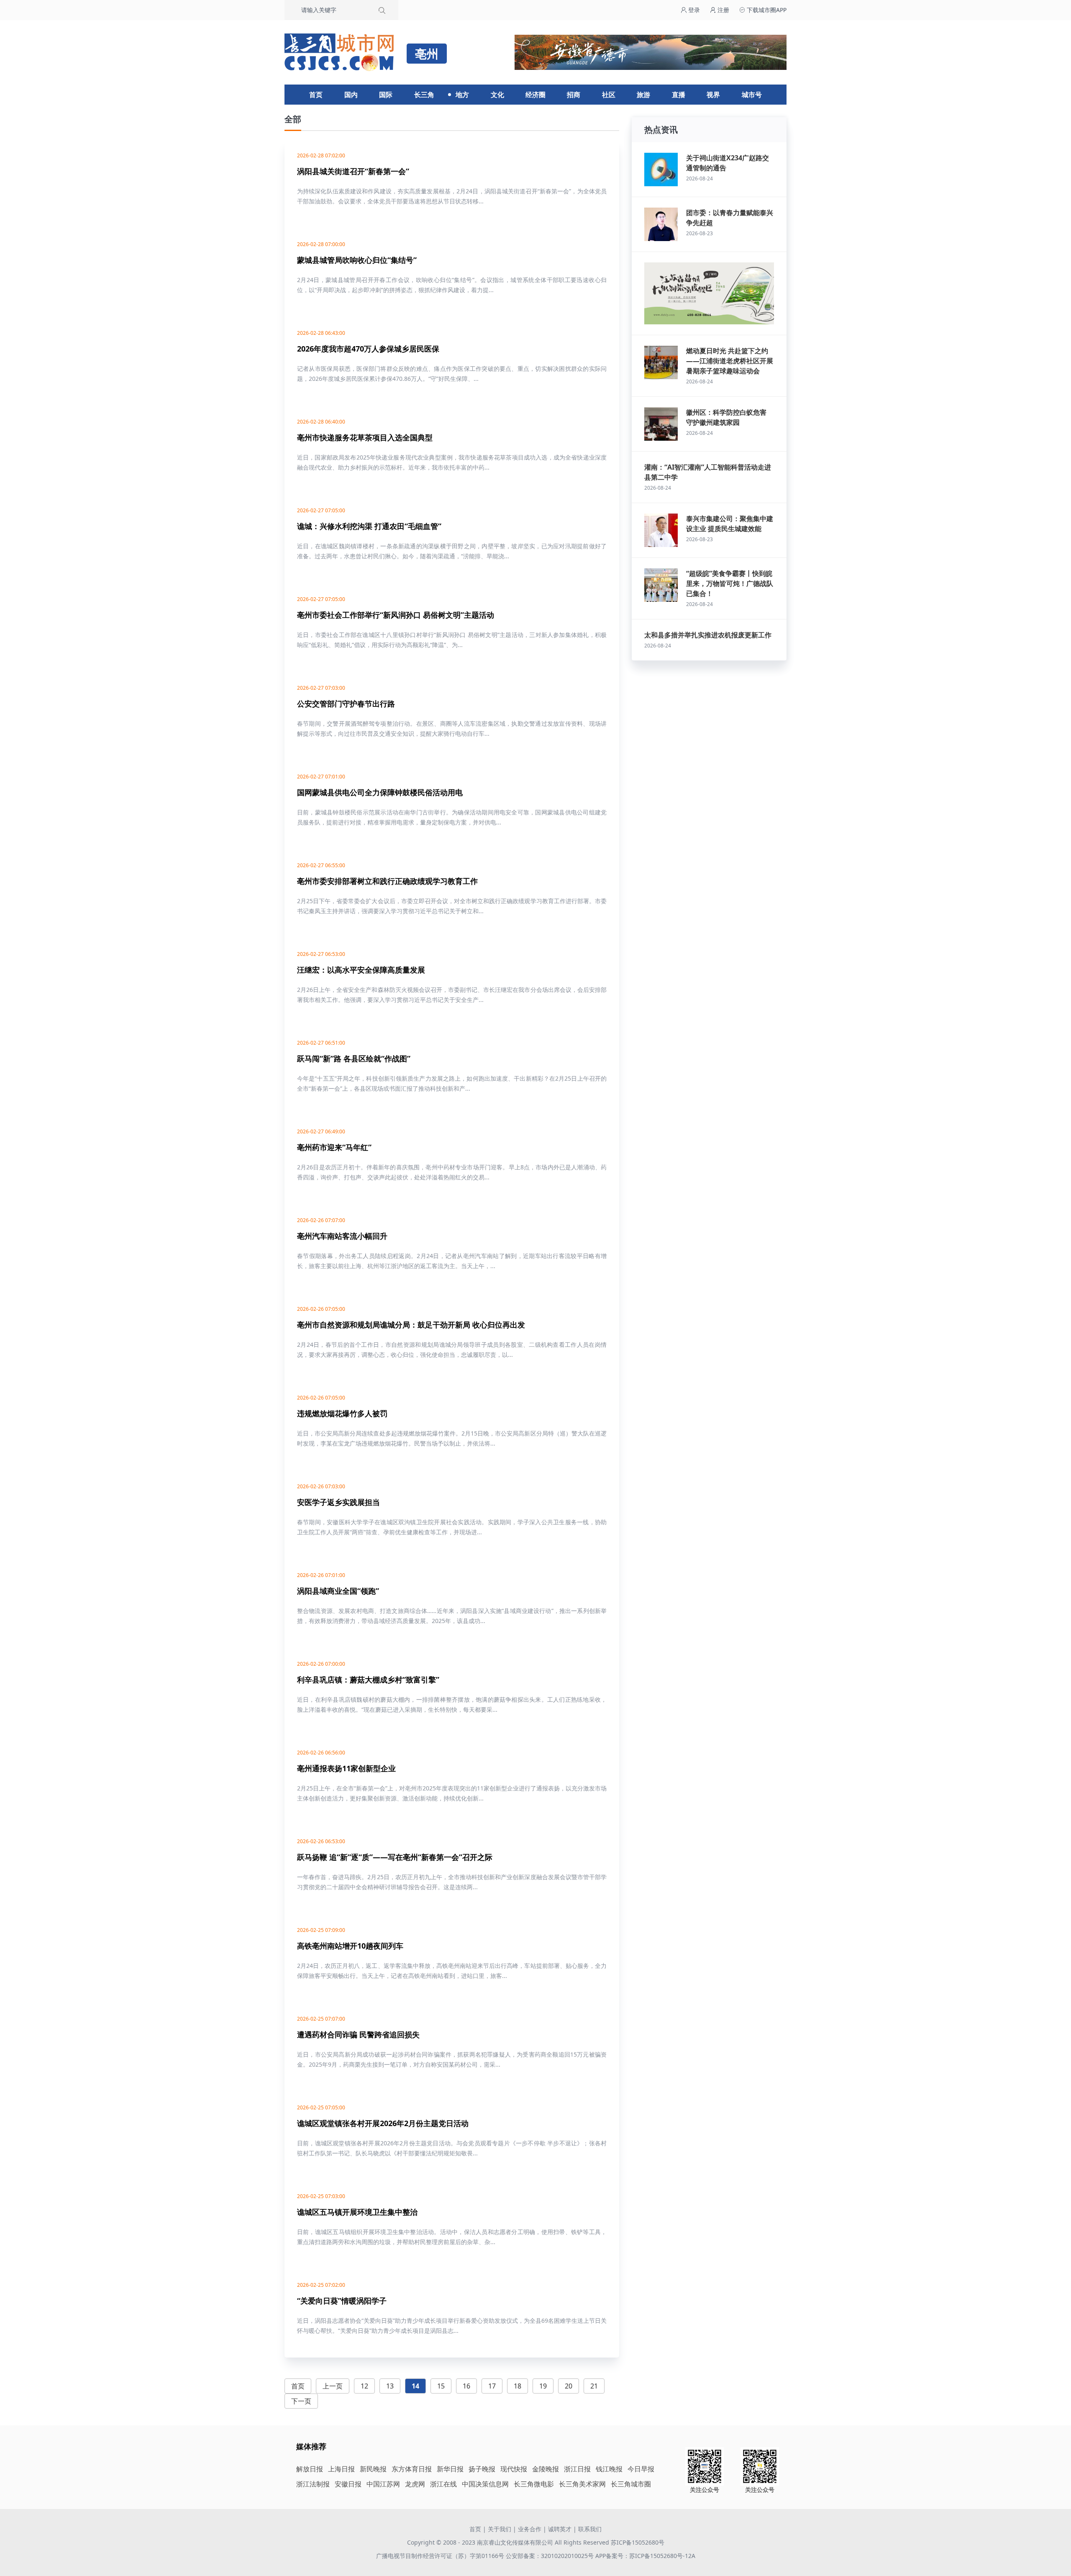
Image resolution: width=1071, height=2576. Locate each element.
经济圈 (535, 95)
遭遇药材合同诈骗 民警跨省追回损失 (358, 2034)
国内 (351, 95)
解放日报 (310, 2469)
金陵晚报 (546, 2469)
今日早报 (641, 2469)
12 (364, 2386)
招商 (574, 95)
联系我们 (590, 2529)
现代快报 (514, 2469)
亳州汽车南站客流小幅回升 (342, 1236)
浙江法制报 (313, 2484)
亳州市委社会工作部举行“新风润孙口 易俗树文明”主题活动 (396, 615)
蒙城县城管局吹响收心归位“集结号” (357, 260)
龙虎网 (415, 2484)
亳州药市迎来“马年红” (334, 1147)
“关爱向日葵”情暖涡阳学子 (342, 2301)
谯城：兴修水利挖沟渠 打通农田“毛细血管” (369, 526)
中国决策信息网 (485, 2484)
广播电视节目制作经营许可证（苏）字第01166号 (441, 2556)
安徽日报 (348, 2484)
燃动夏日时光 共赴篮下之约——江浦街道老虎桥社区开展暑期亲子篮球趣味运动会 (730, 361)
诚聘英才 (560, 2529)
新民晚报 (373, 2469)
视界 (713, 95)
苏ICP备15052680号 (638, 2542)
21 (594, 2386)
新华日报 (450, 2469)
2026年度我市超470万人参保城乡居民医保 (368, 349)
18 (518, 2386)
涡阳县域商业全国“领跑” (338, 1591)
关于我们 (500, 2529)
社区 (609, 95)
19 (543, 2386)
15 (441, 2386)
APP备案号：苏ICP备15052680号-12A (645, 2556)
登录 (693, 10)
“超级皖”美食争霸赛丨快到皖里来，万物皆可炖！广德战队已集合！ (730, 583)
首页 (316, 95)
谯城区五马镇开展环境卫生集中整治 (357, 2212)
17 (492, 2386)
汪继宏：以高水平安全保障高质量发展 (361, 970)
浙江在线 (443, 2484)
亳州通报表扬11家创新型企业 (346, 1768)
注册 (723, 10)
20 (569, 2386)
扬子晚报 (482, 2469)
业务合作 (530, 2529)
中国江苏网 (383, 2484)
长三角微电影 (534, 2484)
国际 (386, 95)
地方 (462, 95)
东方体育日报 (412, 2469)
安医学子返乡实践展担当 (338, 1502)
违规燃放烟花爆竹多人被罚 (342, 1413)
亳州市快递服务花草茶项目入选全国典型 (365, 437)
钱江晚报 (609, 2469)
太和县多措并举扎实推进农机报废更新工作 (708, 635)
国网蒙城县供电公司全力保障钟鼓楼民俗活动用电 (380, 792)
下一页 (301, 2401)
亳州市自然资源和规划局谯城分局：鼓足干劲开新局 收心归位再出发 (411, 1325)
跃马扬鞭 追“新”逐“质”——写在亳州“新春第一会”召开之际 (395, 1857)
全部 (293, 119)
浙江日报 (577, 2469)
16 (466, 2386)
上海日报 (341, 2469)
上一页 (333, 2386)
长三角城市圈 (631, 2484)
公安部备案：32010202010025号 (551, 2556)
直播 (679, 95)
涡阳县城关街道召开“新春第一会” (353, 171)
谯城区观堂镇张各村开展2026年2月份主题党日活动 (383, 2123)
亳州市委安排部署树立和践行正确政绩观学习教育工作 (387, 881)
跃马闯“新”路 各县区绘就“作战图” (354, 1058)
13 (390, 2386)
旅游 (643, 95)
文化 (497, 95)
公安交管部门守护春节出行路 (346, 704)
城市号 (752, 95)
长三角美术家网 (582, 2484)
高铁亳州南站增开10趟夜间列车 (350, 1946)
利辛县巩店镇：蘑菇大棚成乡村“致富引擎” (368, 1680)
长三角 (424, 95)
